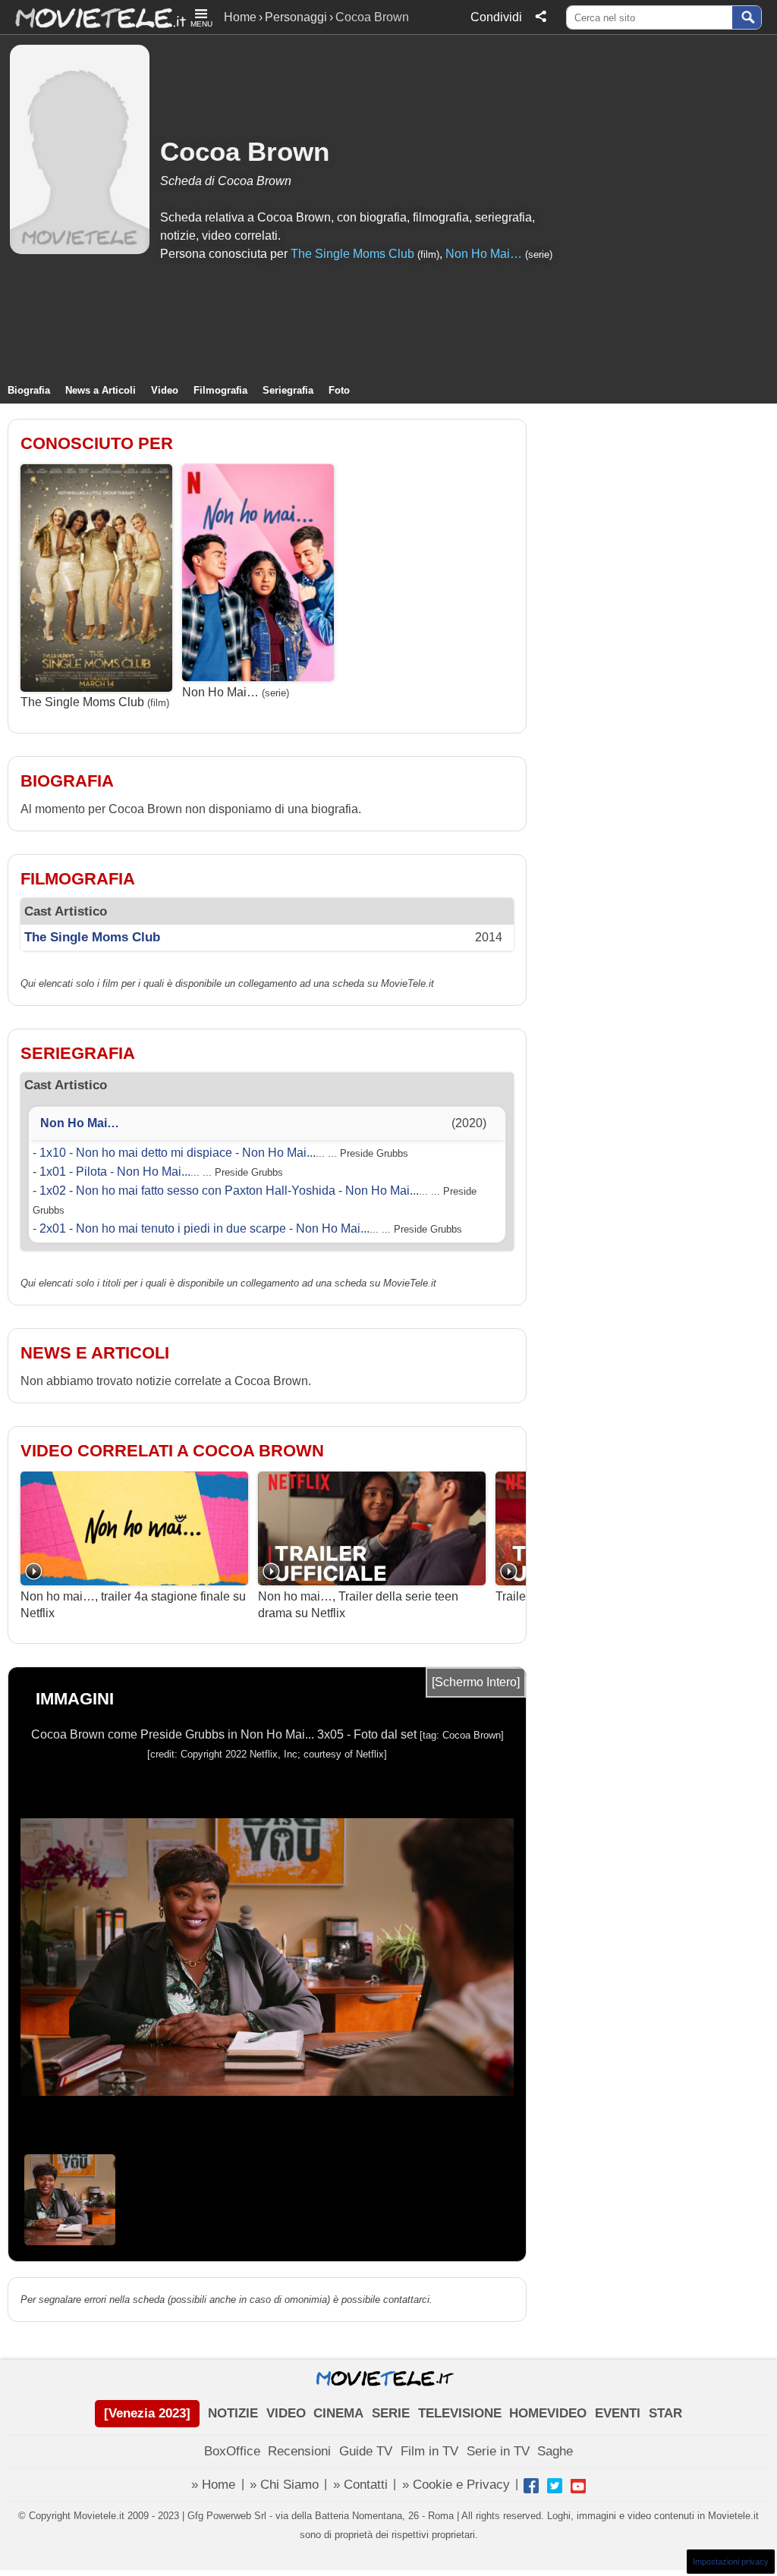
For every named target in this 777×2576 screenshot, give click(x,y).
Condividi (496, 17)
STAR (665, 2413)
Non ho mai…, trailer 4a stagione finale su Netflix (133, 1605)
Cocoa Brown (245, 151)
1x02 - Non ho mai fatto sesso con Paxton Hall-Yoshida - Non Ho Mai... (229, 1191)
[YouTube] (578, 2486)
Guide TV (366, 2451)
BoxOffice (232, 2451)
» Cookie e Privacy (456, 2485)
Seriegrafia (288, 390)
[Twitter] (555, 2486)
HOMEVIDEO (548, 2413)
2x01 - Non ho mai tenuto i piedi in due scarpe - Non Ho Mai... (204, 1228)
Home (240, 17)
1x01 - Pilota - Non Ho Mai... (115, 1172)
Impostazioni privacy (731, 2562)
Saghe (555, 2451)
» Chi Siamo (284, 2485)
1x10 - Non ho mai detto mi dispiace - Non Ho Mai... (178, 1153)
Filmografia (220, 390)
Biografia (29, 390)
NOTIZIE (233, 2413)
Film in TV (429, 2451)
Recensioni (299, 2451)
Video (165, 390)
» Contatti (360, 2485)
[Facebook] (531, 2486)
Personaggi (296, 17)
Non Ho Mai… (484, 254)
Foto (339, 390)
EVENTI (618, 2413)
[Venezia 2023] (147, 2413)
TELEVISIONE (460, 2413)
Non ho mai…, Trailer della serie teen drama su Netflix (358, 1605)
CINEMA (338, 2413)
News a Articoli (101, 390)
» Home (213, 2485)
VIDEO (286, 2413)
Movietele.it (93, 17)
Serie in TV (498, 2451)
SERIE (391, 2413)
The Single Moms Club (352, 254)
